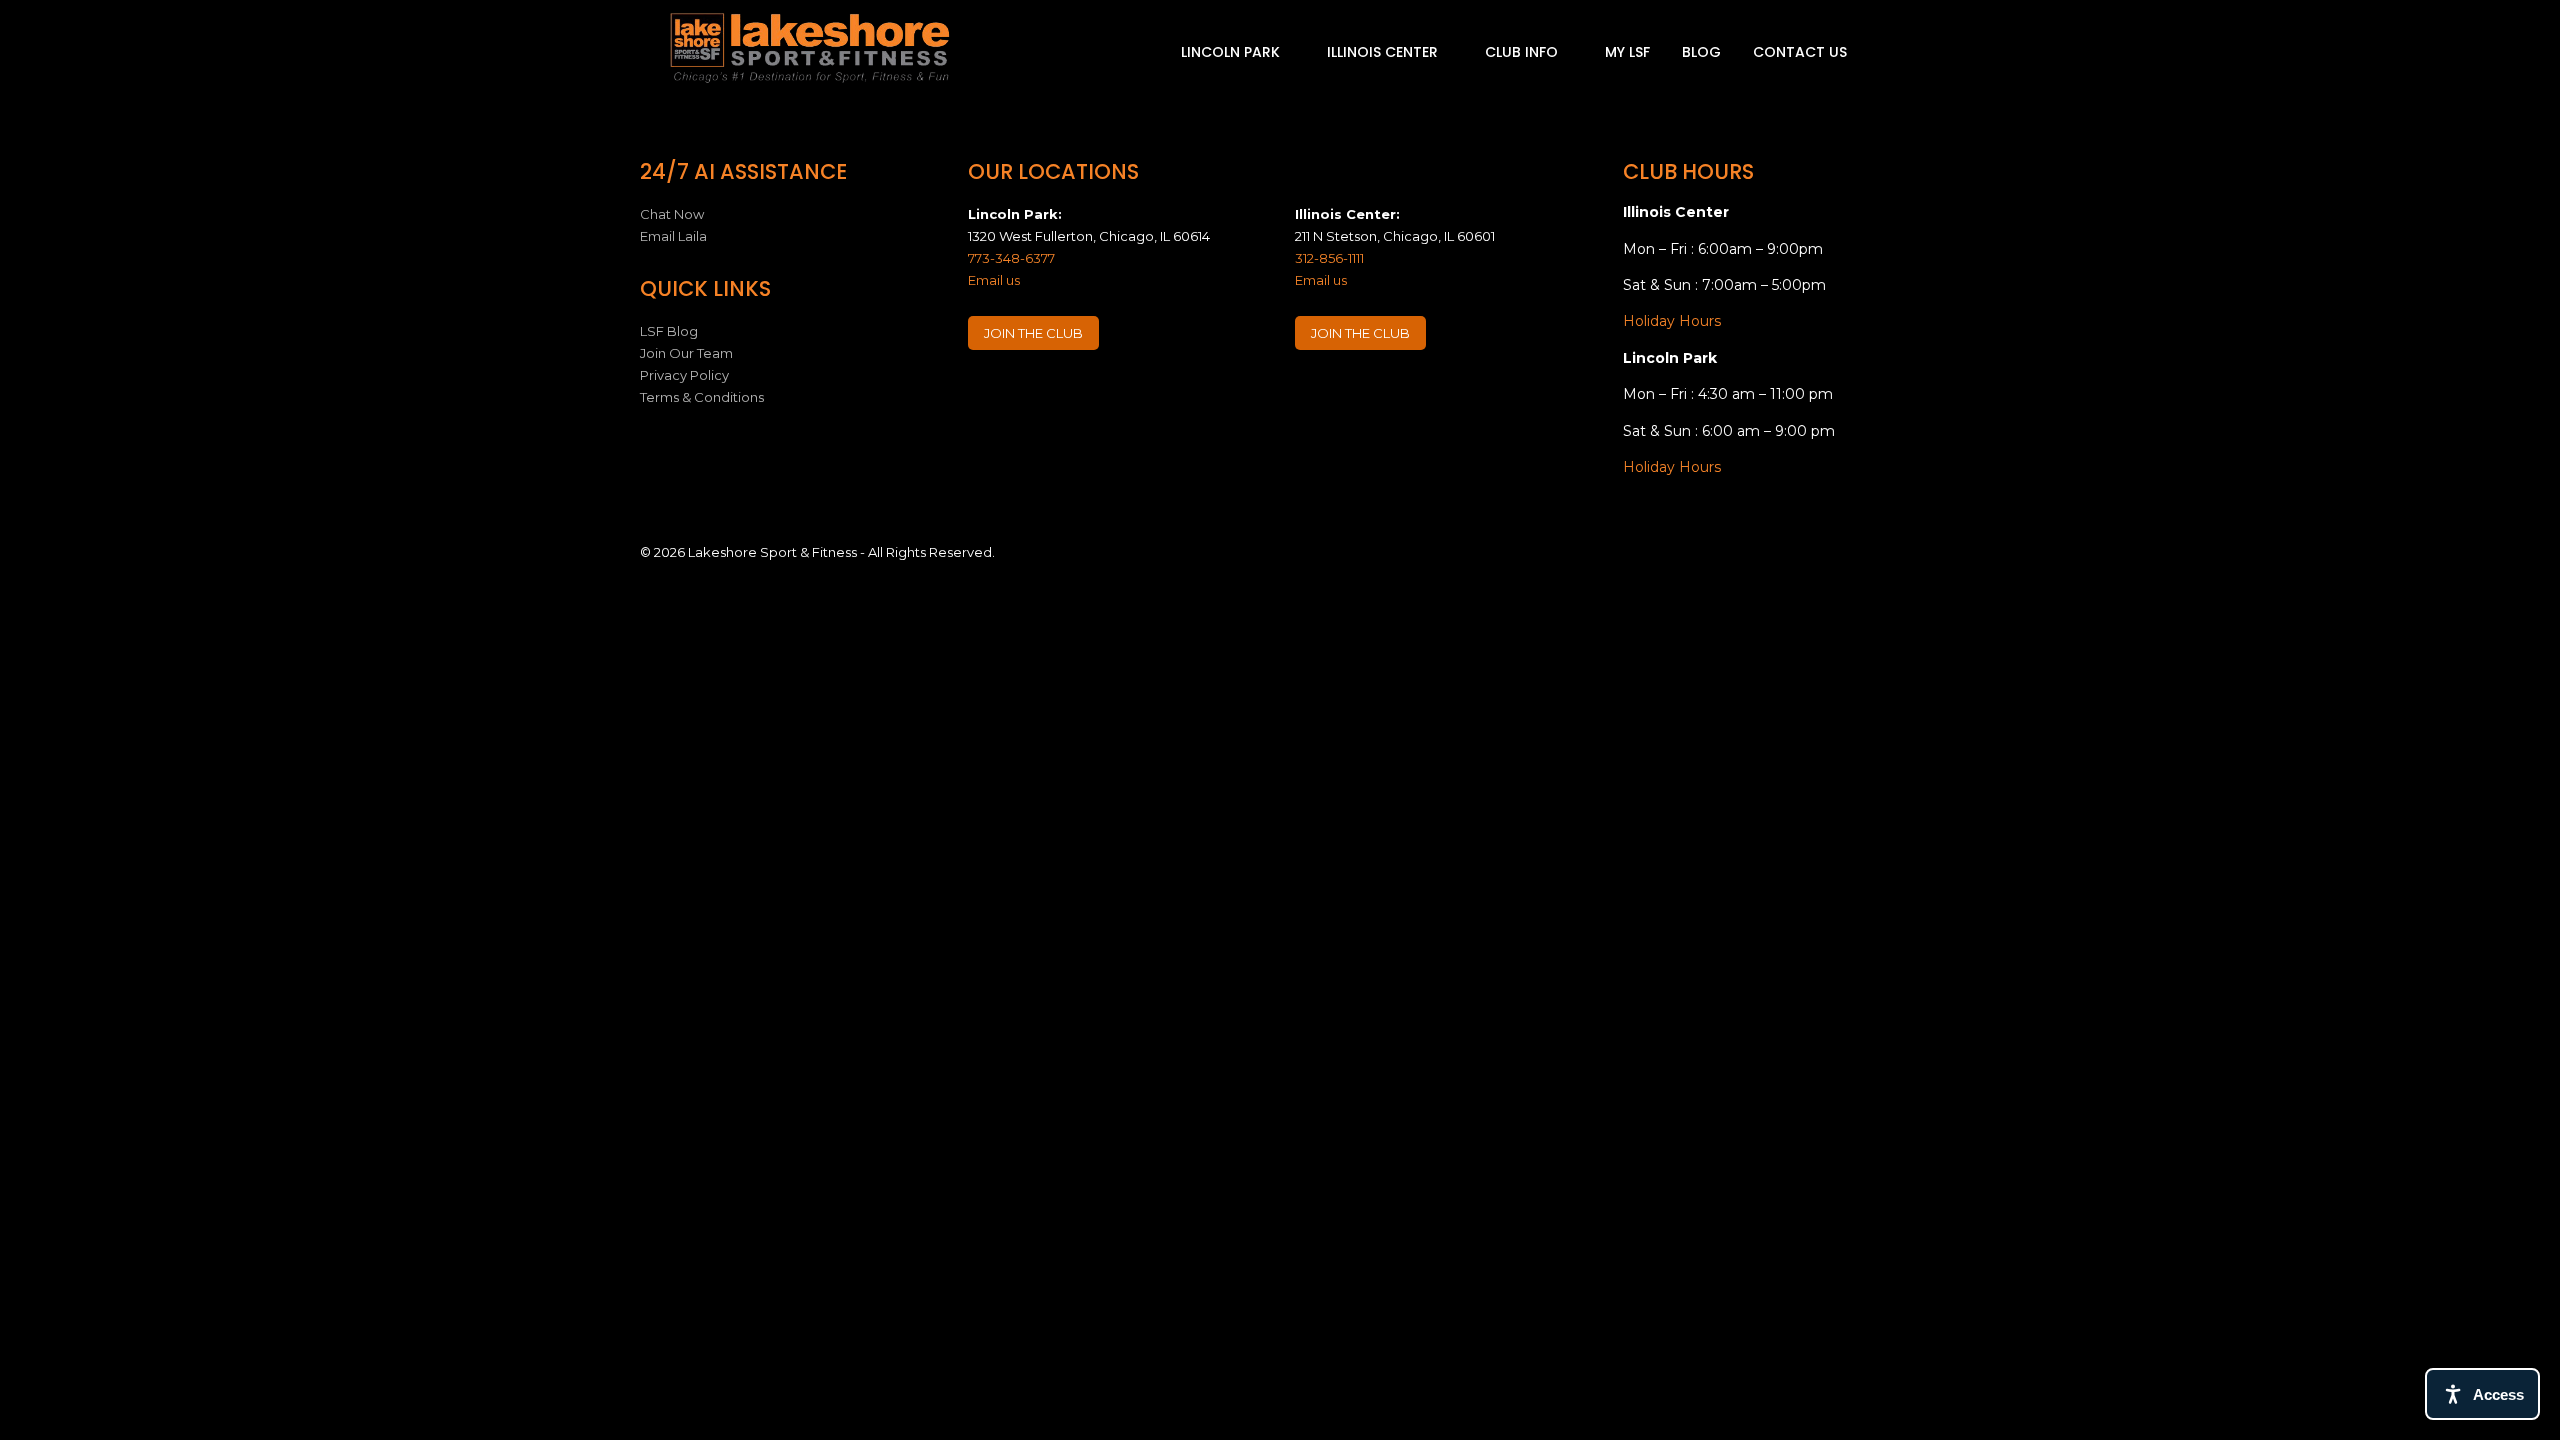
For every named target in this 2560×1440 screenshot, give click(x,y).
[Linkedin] (1063, 394)
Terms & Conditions (702, 397)
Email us (994, 280)
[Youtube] (1102, 394)
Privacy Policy (684, 375)
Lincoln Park (1232, 52)
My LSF (1627, 52)
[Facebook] (985, 394)
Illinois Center (1384, 52)
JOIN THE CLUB (1033, 333)
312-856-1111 (1329, 258)
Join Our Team (686, 353)
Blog (1701, 52)
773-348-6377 (1011, 258)
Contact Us (1800, 52)
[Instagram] (1024, 394)
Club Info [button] (1523, 52)
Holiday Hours (1672, 321)
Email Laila (673, 236)
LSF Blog (669, 331)
